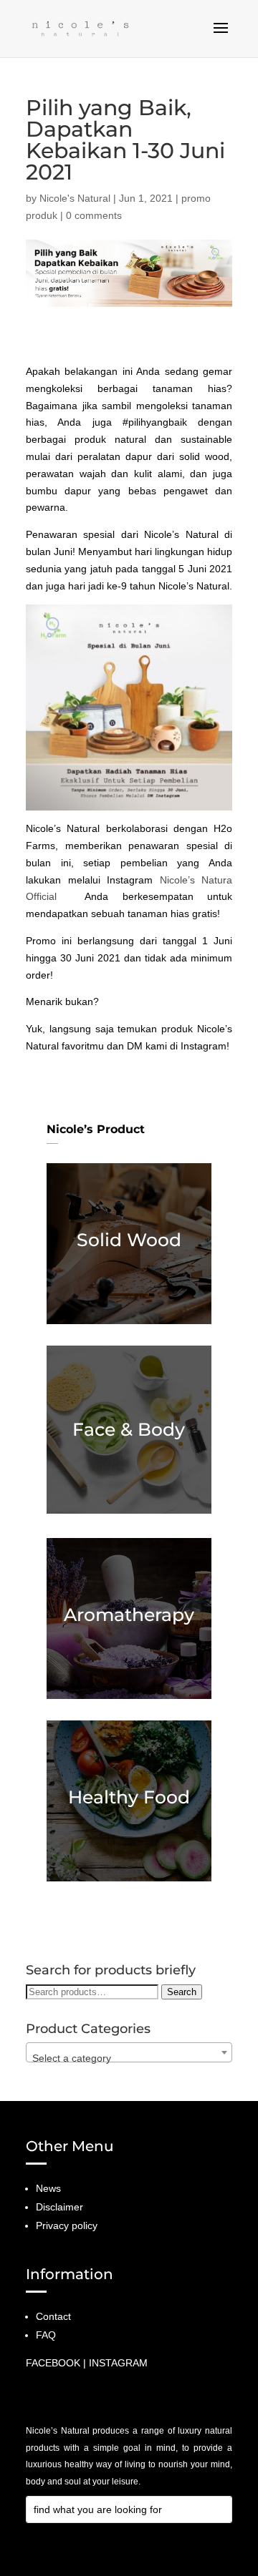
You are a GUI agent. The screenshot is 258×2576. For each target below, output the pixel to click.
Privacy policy (67, 2225)
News (48, 2188)
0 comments (94, 215)
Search (182, 1992)
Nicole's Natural (75, 198)
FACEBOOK (53, 2363)
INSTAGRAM (118, 2363)
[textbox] (129, 2058)
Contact (53, 2316)
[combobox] (129, 2052)
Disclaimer (59, 2207)
